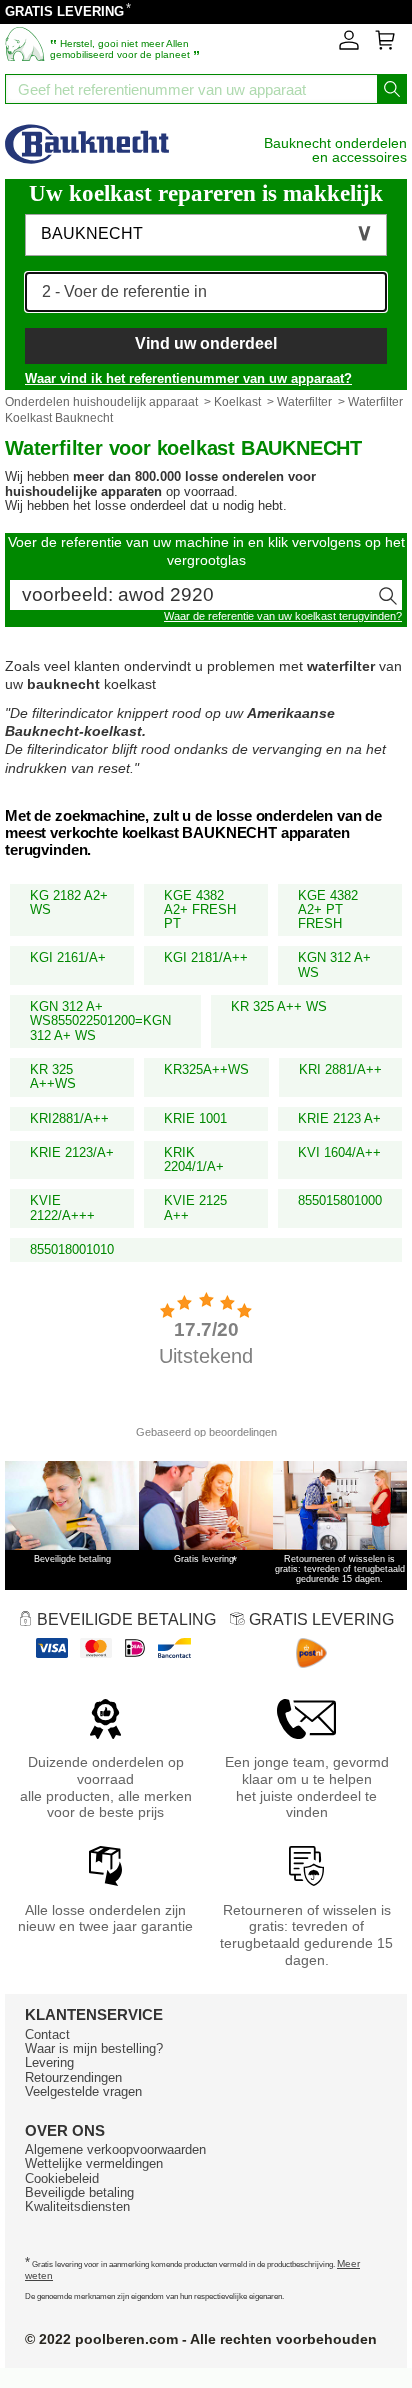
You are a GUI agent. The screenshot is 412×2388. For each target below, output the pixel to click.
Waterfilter (304, 402)
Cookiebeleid (62, 2178)
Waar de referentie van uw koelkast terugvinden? (283, 616)
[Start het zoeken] (392, 89)
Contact (47, 2034)
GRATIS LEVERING (64, 11)
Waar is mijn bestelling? (94, 2048)
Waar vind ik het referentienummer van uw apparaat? (188, 378)
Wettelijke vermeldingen (94, 2163)
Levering (49, 2062)
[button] (206, 235)
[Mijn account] (349, 46)
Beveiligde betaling (79, 2192)
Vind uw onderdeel (206, 343)
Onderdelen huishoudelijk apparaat (101, 402)
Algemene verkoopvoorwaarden (115, 2149)
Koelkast (237, 402)
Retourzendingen (73, 2077)
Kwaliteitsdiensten (77, 2206)
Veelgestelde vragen (83, 2091)
